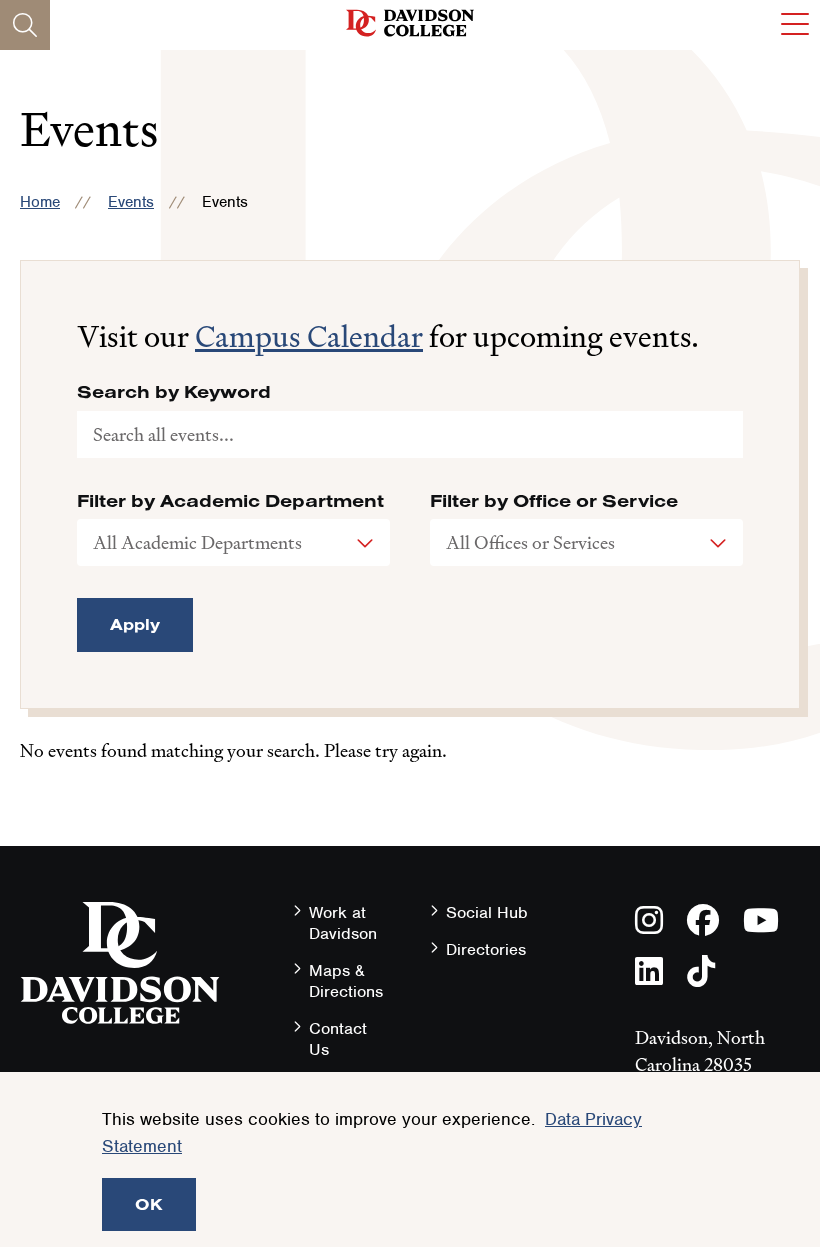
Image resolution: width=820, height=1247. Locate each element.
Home (40, 202)
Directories (486, 949)
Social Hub (487, 912)
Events (131, 202)
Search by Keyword (174, 392)
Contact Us (338, 1039)
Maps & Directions (346, 981)
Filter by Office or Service (554, 501)
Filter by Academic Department (230, 501)
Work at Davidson (343, 923)
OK (149, 1204)
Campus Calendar (309, 336)
